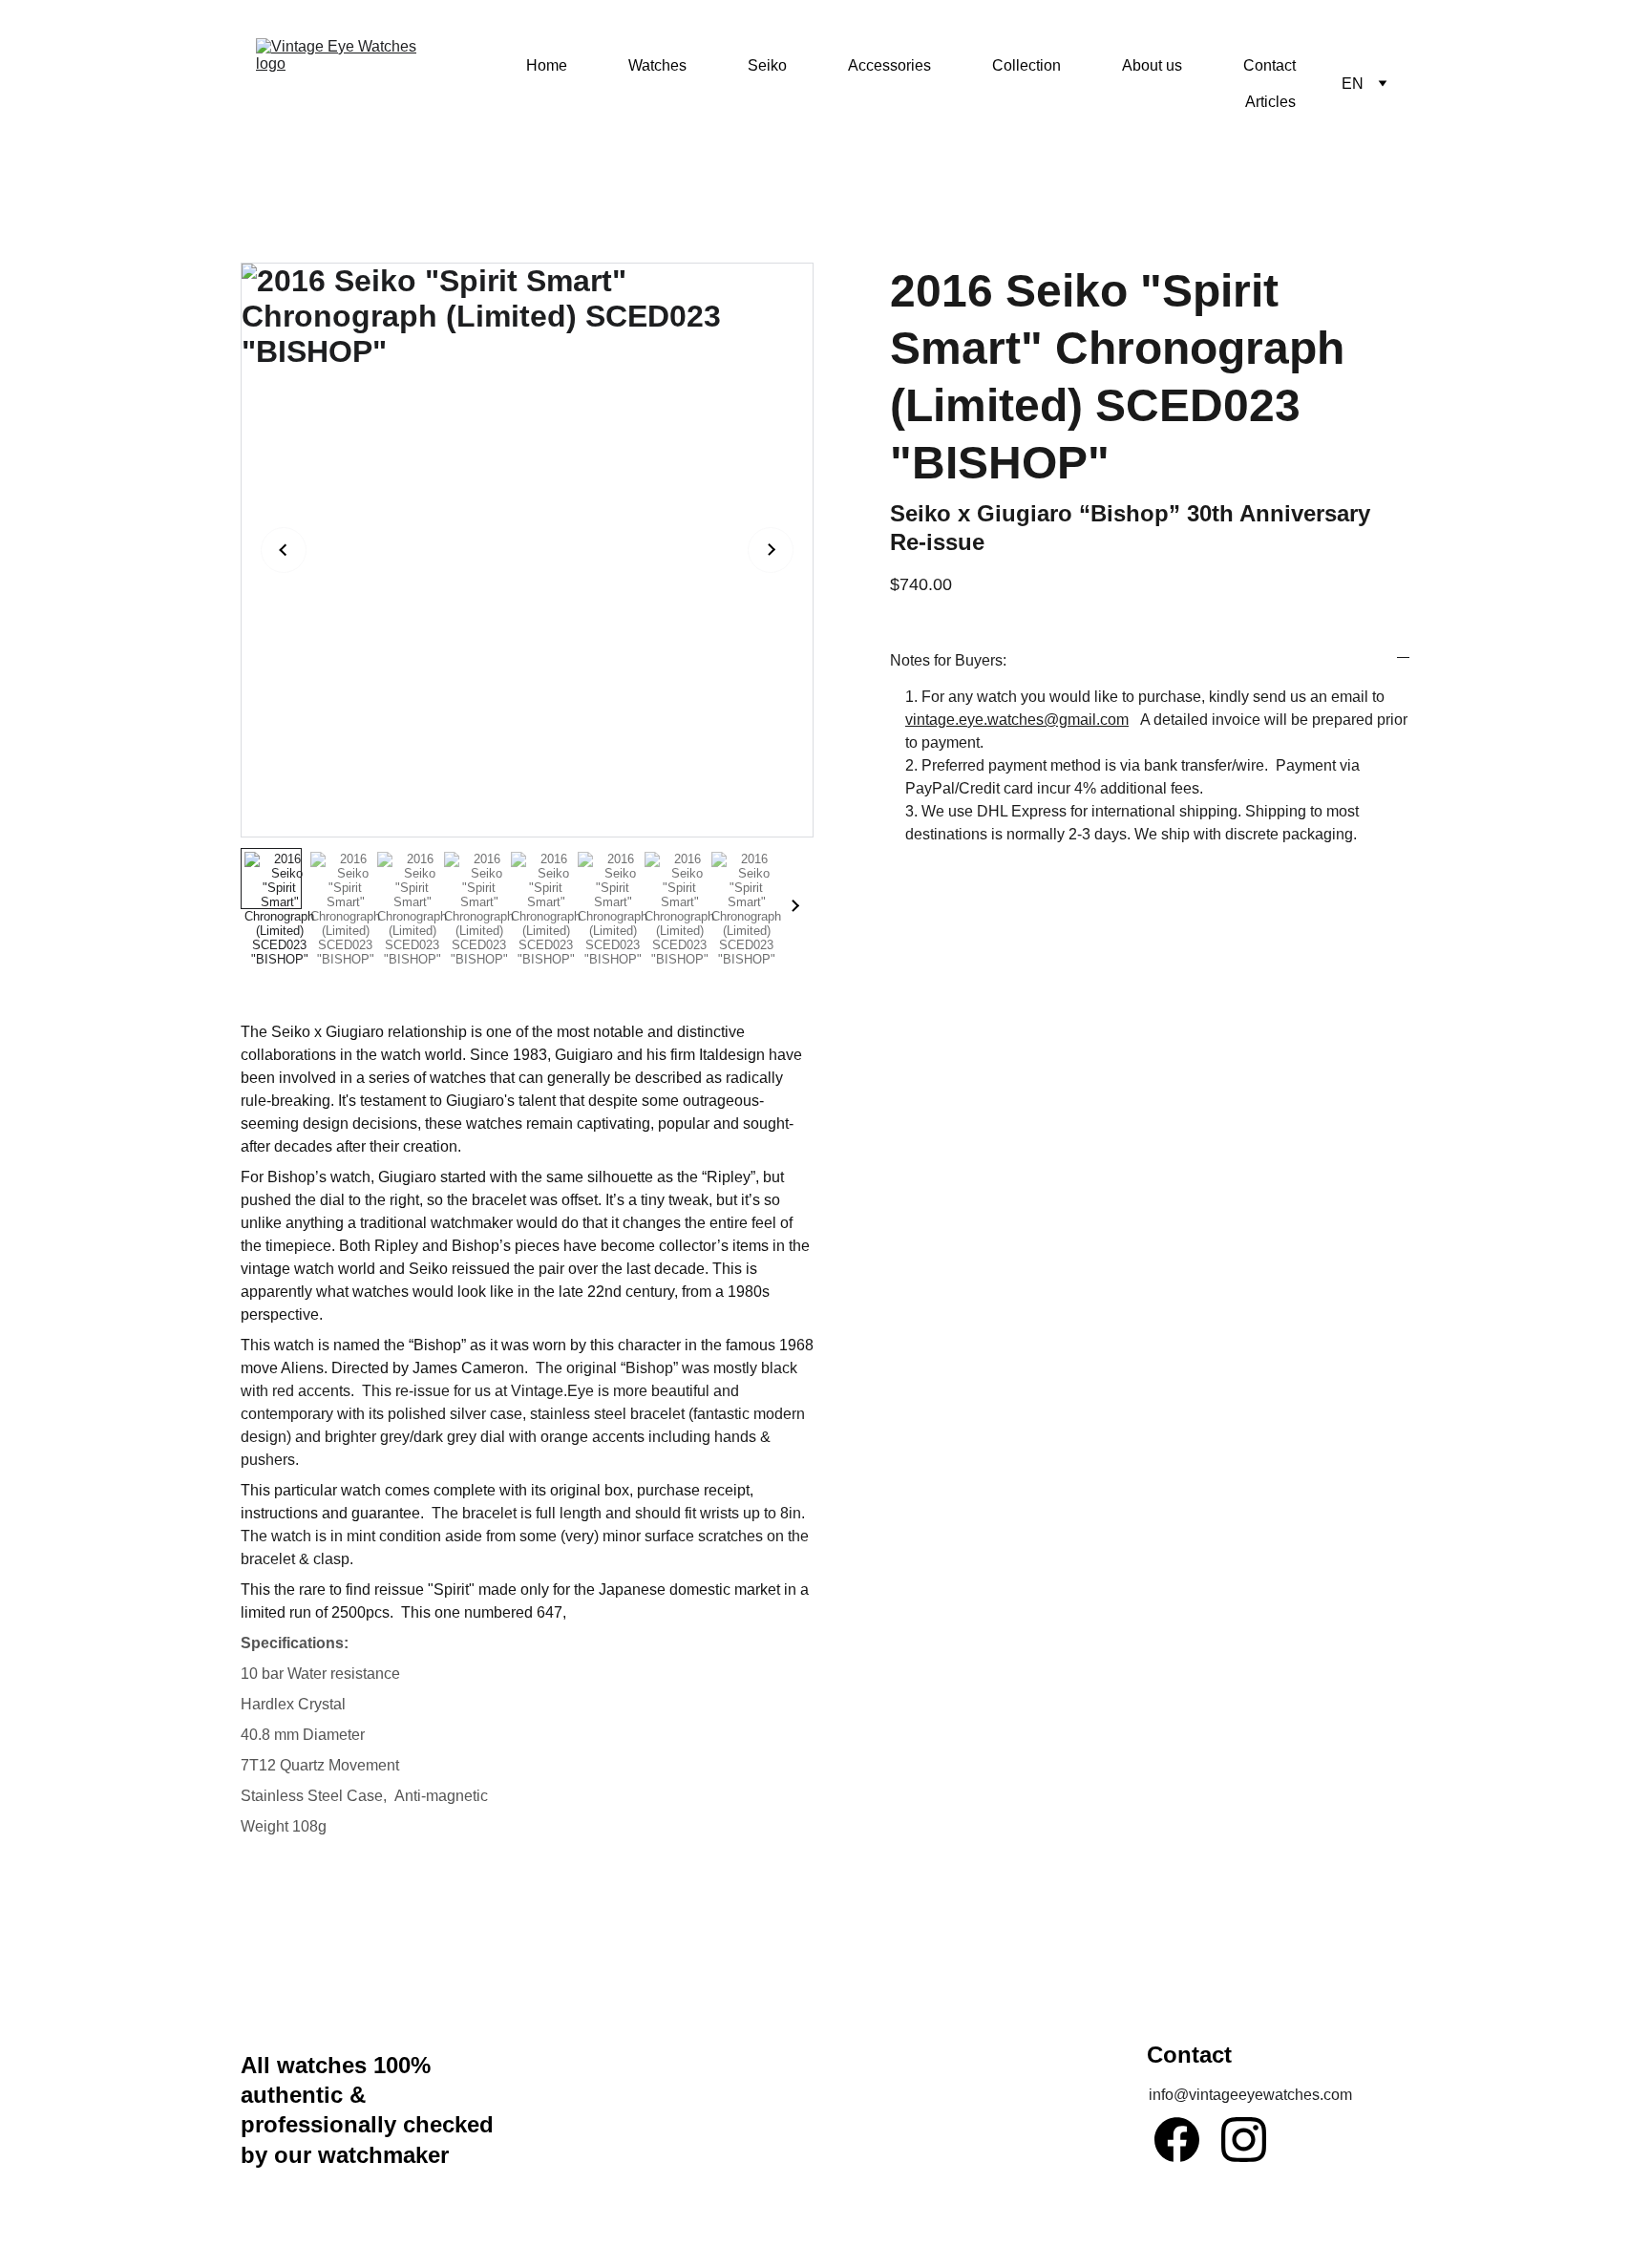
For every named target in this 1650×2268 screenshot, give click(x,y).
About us (1152, 65)
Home (547, 65)
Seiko (767, 65)
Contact (1269, 65)
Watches (657, 65)
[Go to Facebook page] (1177, 2140)
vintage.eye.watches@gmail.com (1017, 720)
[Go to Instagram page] (1244, 2140)
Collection (1026, 65)
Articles (1270, 102)
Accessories (889, 65)
